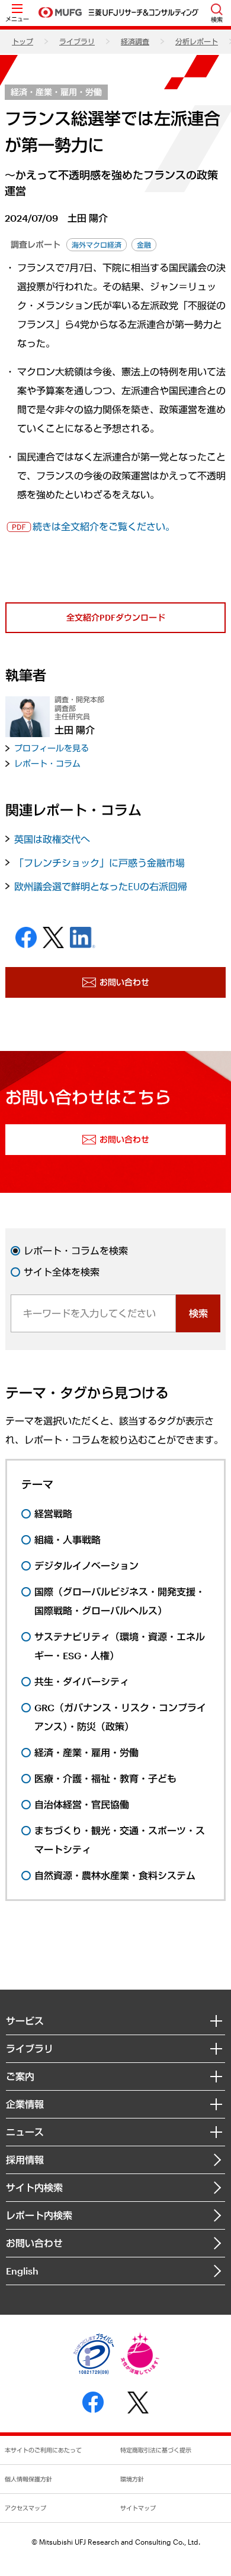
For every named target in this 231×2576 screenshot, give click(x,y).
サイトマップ (138, 2508)
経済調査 (135, 41)
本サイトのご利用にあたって (43, 2450)
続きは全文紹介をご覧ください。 (104, 526)
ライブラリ (77, 41)
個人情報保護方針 (28, 2479)
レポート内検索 (39, 2215)
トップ (23, 41)
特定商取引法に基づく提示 (156, 2450)
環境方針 (132, 2479)
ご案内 (20, 2076)
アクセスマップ (25, 2508)
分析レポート (197, 41)
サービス (25, 2021)
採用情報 (25, 2160)
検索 (198, 1313)
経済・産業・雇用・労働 (56, 92)
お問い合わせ (34, 2243)
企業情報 (25, 2104)
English (22, 2271)
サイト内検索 (34, 2187)
